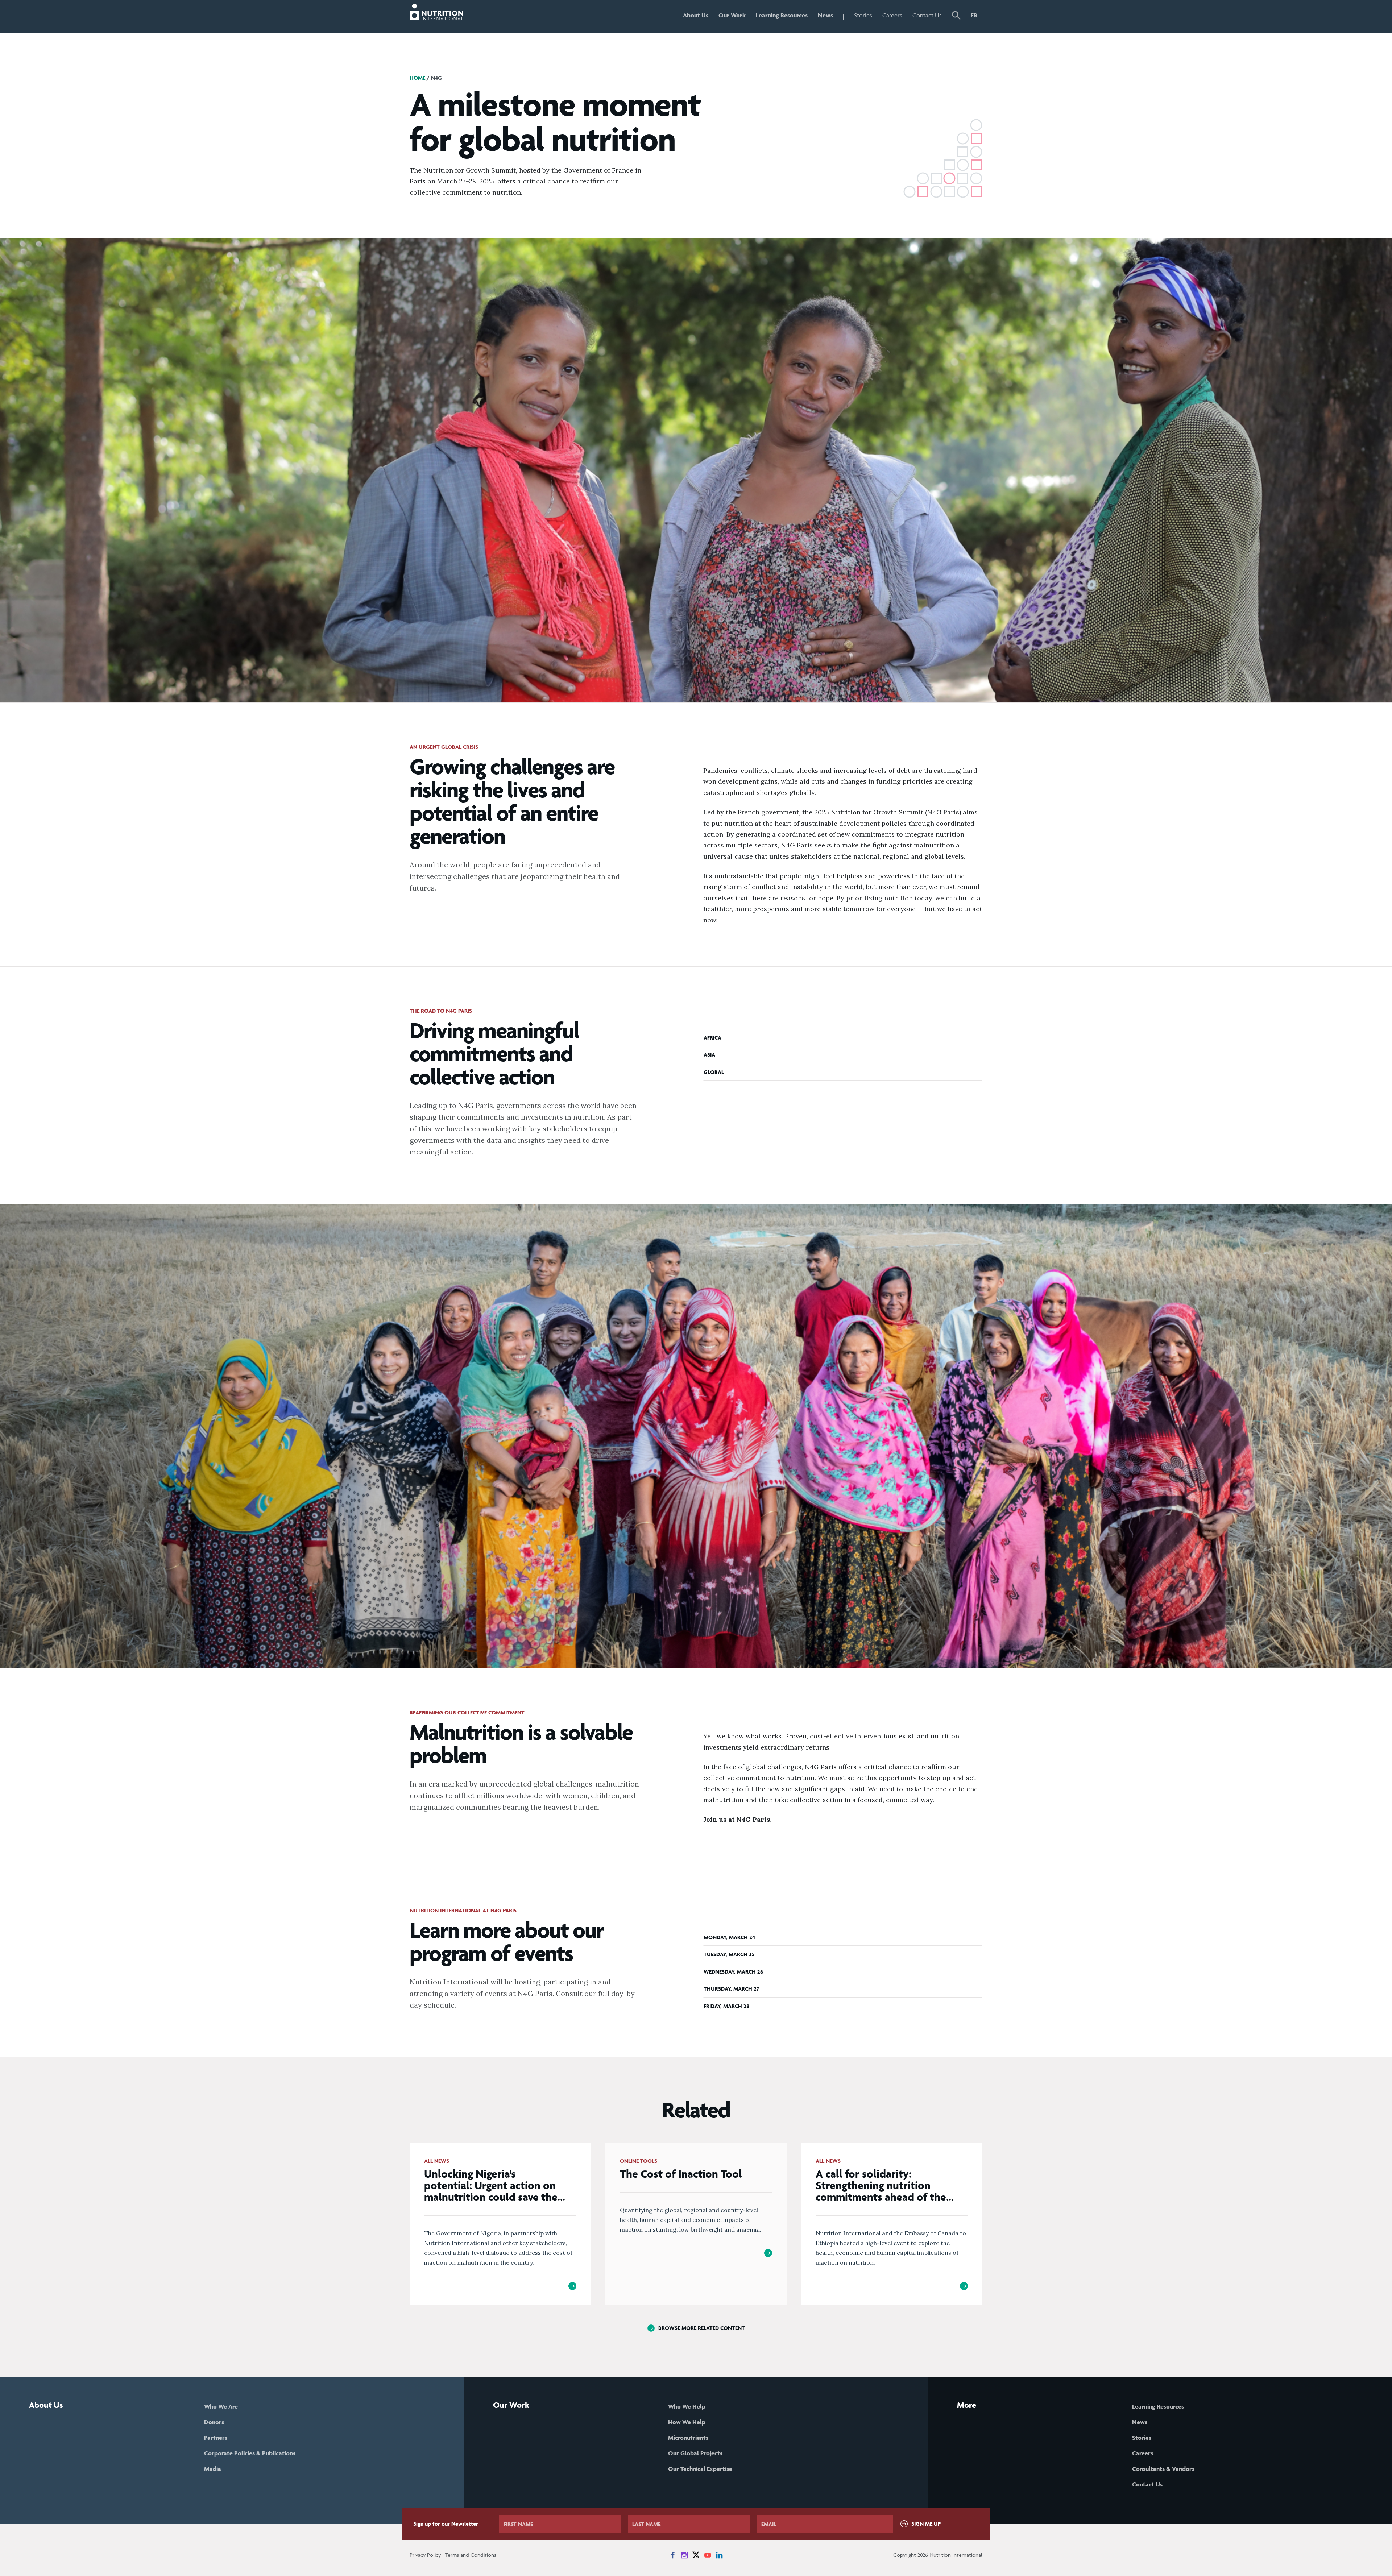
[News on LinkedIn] (719, 2555)
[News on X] (696, 2555)
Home (417, 78)
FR (974, 15)
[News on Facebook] (673, 2555)
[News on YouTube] (708, 2555)
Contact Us (927, 15)
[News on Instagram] (684, 2555)
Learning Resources (782, 15)
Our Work (732, 15)
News (825, 15)
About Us (696, 15)
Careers (892, 15)
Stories (863, 15)
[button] (956, 16)
